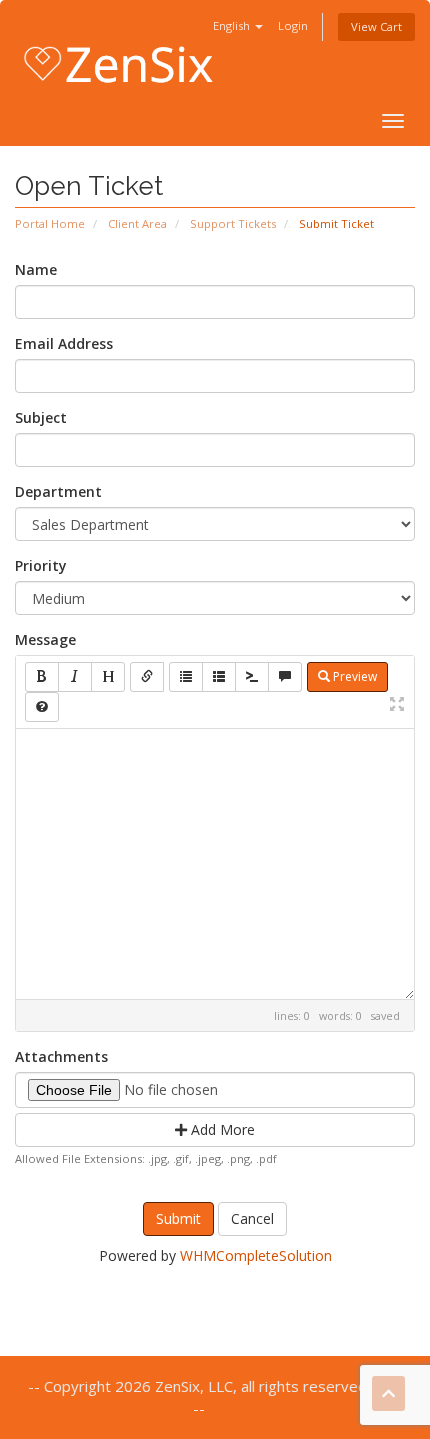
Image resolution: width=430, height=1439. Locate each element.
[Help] (42, 707)
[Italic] (75, 677)
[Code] (252, 677)
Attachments (61, 1056)
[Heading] (108, 677)
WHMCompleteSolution (256, 1255)
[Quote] (285, 677)
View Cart (376, 26)
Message (45, 639)
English (233, 25)
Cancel (252, 1218)
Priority (41, 565)
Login (293, 25)
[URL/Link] (147, 677)
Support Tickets (233, 223)
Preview (353, 676)
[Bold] (42, 677)
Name (36, 269)
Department (58, 491)
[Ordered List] (219, 677)
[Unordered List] (186, 677)
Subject (41, 417)
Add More (221, 1129)
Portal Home (50, 223)
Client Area (137, 223)
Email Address (64, 343)
